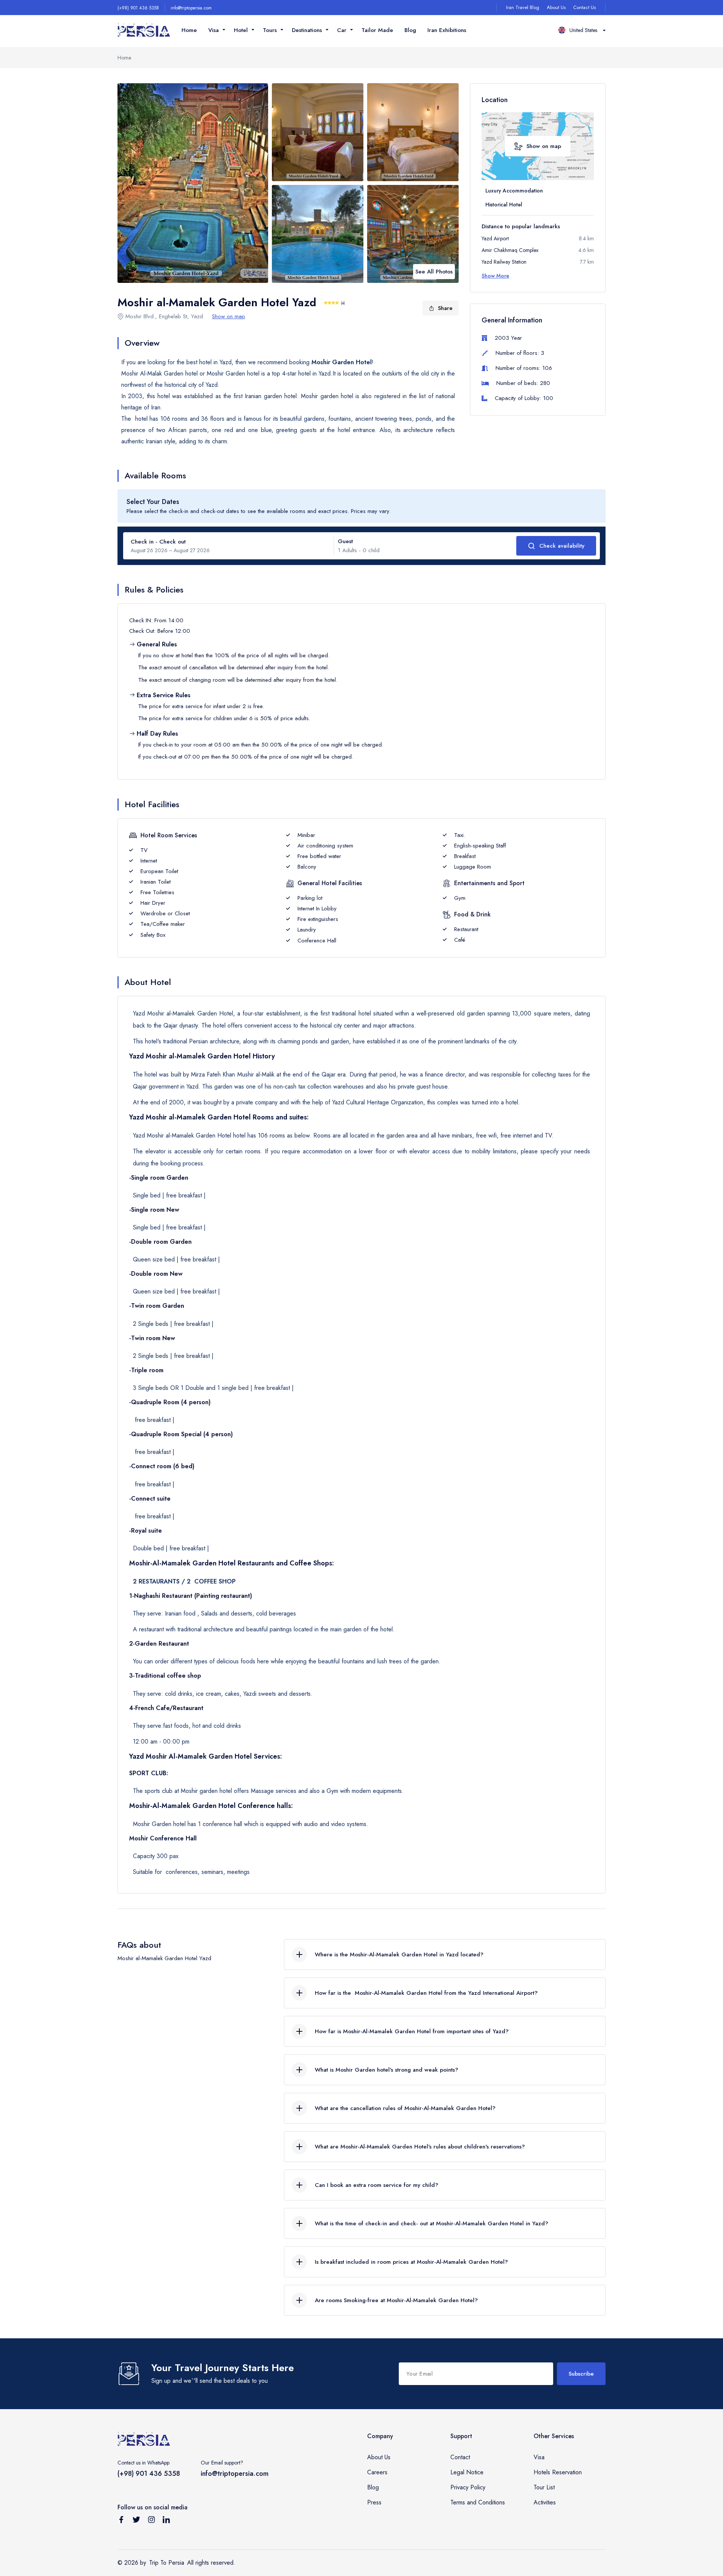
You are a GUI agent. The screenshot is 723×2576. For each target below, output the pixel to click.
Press (374, 2502)
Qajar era (334, 1074)
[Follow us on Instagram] (151, 2521)
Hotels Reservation (558, 2472)
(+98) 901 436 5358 (138, 8)
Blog (410, 30)
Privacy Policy (468, 2487)
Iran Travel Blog (523, 7)
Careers (377, 2472)
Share (445, 308)
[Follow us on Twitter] (136, 2521)
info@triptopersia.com (191, 8)
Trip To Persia (167, 2563)
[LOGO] (144, 30)
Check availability (562, 546)
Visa (539, 2457)
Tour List (544, 2487)
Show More (495, 276)
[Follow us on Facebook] (121, 2521)
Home (189, 30)
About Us (556, 7)
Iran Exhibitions (447, 30)
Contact (460, 2457)
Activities (545, 2502)
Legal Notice (467, 2472)
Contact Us (584, 7)
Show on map (229, 316)
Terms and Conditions (478, 2502)
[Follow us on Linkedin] (166, 2521)
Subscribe (581, 2374)
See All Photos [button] (434, 272)
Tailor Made (377, 30)
